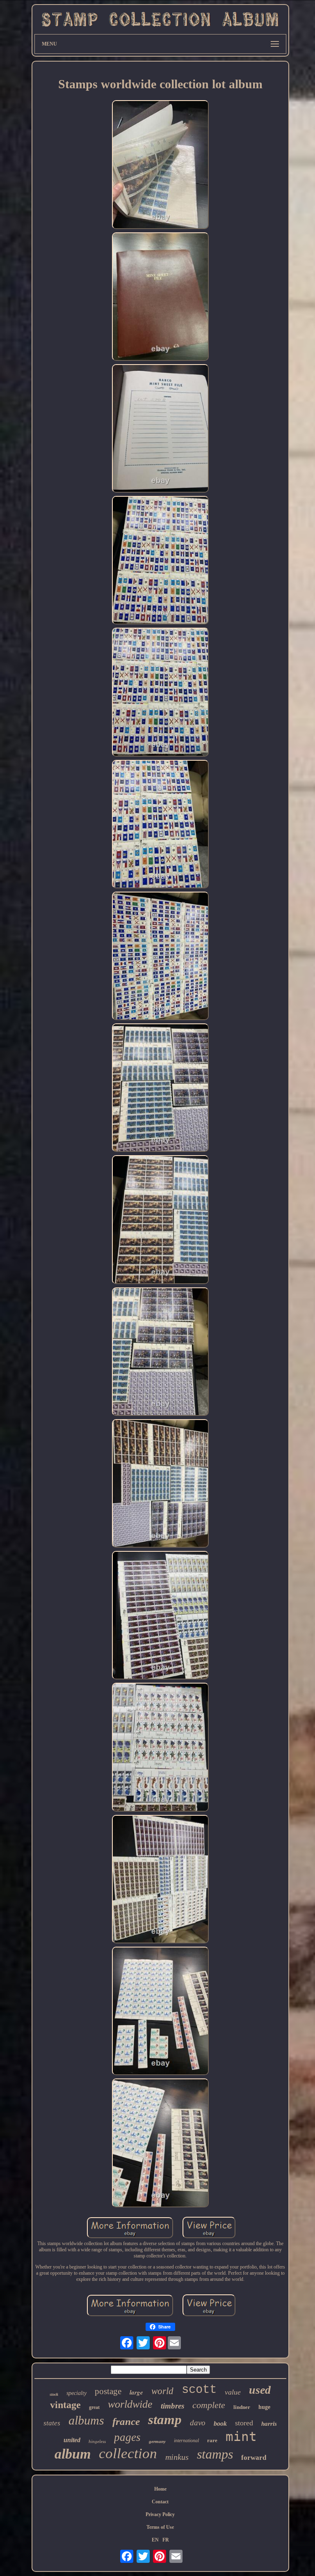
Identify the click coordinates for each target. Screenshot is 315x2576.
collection (128, 2453)
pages (127, 2437)
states (52, 2423)
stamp (165, 2420)
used (260, 2390)
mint (241, 2436)
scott (199, 2390)
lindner (242, 2407)
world (162, 2391)
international (186, 2441)
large (136, 2392)
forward (254, 2458)
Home (160, 2489)
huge (264, 2407)
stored (244, 2423)
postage (108, 2391)
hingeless (97, 2441)
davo (198, 2423)
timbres (172, 2406)
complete (209, 2405)
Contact (160, 2502)
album (73, 2454)
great (94, 2407)
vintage (65, 2405)
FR (166, 2540)
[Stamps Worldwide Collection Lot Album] (160, 165)
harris (269, 2424)
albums (86, 2420)
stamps (215, 2454)
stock (54, 2394)
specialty (76, 2393)
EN (155, 2540)
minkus (177, 2457)
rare (212, 2440)
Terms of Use (160, 2527)
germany (157, 2441)
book (220, 2423)
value (233, 2392)
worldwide (130, 2404)
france (126, 2421)
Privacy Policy (160, 2514)
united (72, 2440)
